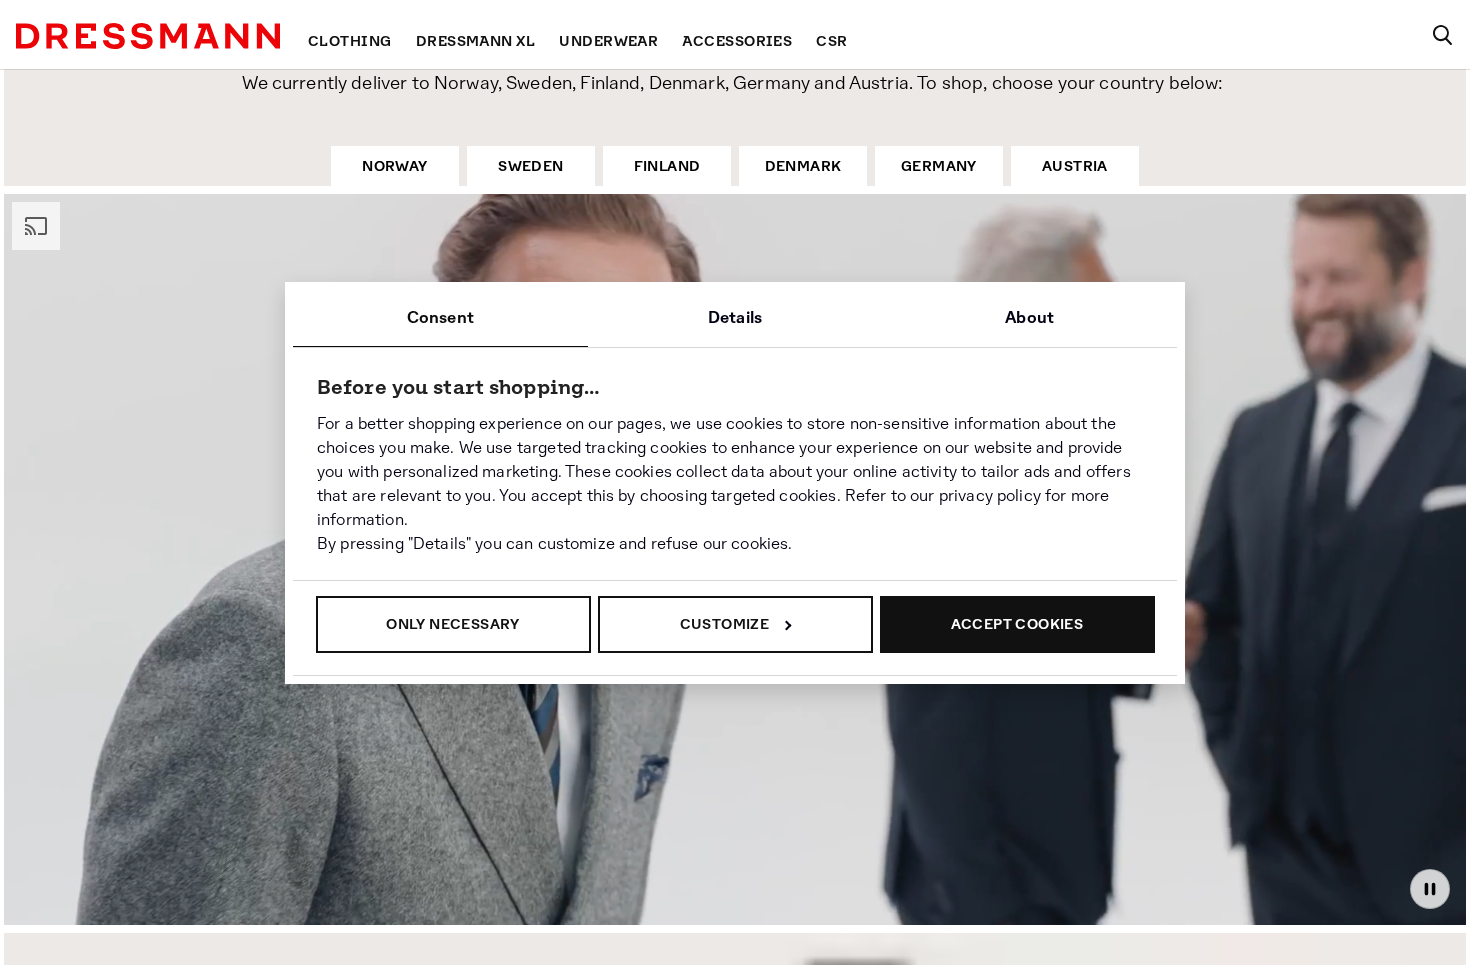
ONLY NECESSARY (453, 624)
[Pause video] (1430, 895)
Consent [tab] (440, 317)
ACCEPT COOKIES (1017, 624)
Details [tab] (735, 317)
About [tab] (1029, 317)
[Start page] (148, 36)
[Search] (1442, 35)
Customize (725, 624)
